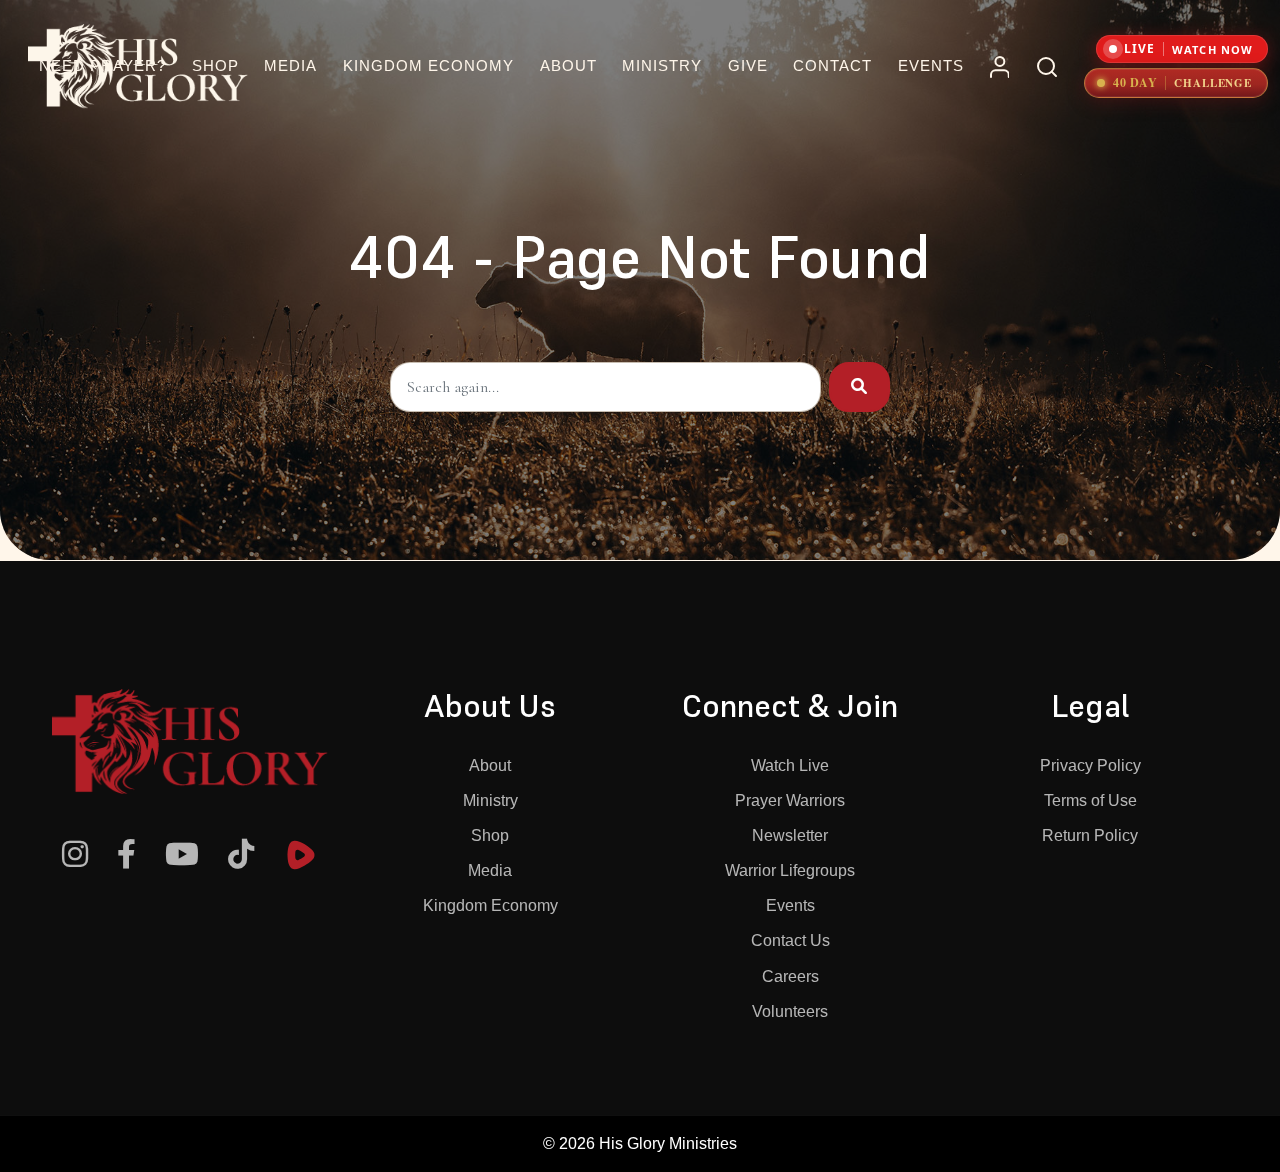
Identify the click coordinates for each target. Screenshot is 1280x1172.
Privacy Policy (1090, 765)
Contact (832, 65)
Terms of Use (1090, 800)
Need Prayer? (102, 65)
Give (748, 65)
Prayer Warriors (790, 800)
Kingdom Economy (490, 905)
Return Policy (1090, 835)
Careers (790, 976)
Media (490, 870)
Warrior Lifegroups (790, 870)
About (490, 765)
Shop (215, 65)
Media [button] (290, 65)
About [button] (568, 65)
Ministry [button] (662, 65)
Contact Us (790, 940)
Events (931, 65)
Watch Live (790, 765)
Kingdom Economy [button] (428, 65)
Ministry (490, 800)
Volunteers (790, 1011)
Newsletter (790, 835)
